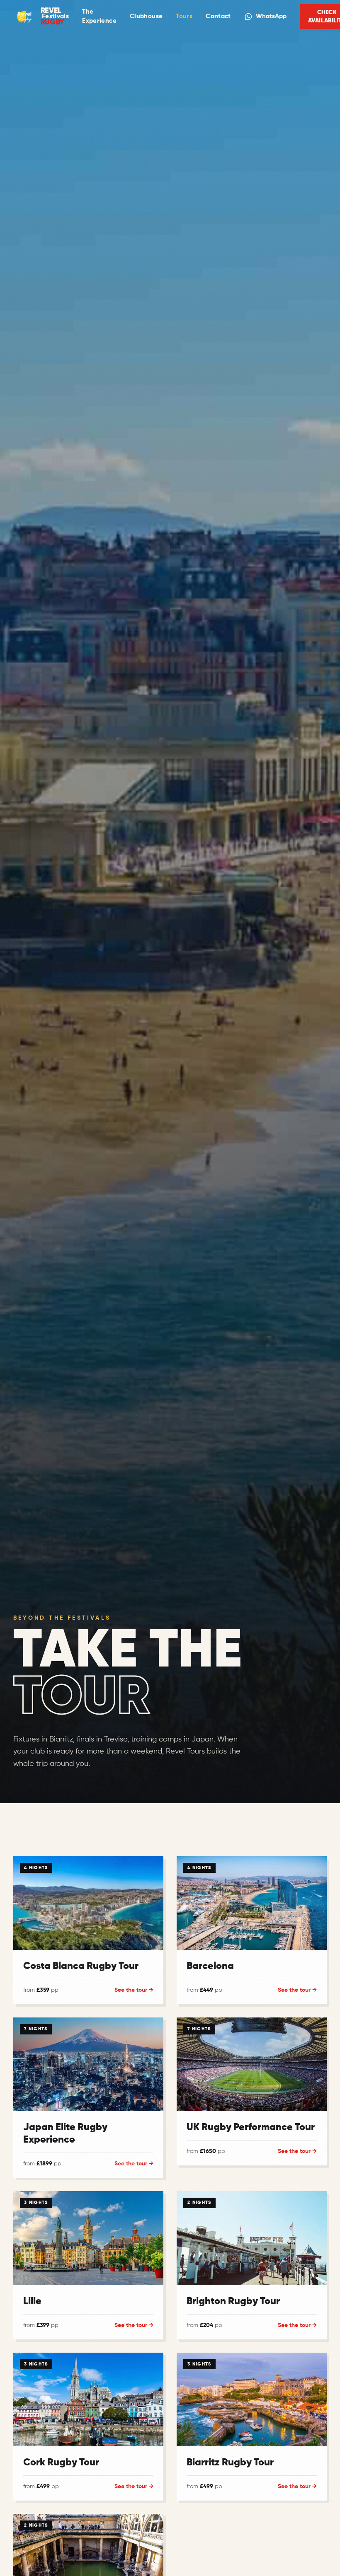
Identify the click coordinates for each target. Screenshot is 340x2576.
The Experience (99, 17)
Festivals (55, 16)
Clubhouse (146, 16)
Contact (218, 16)
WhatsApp (271, 16)
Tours (184, 16)
